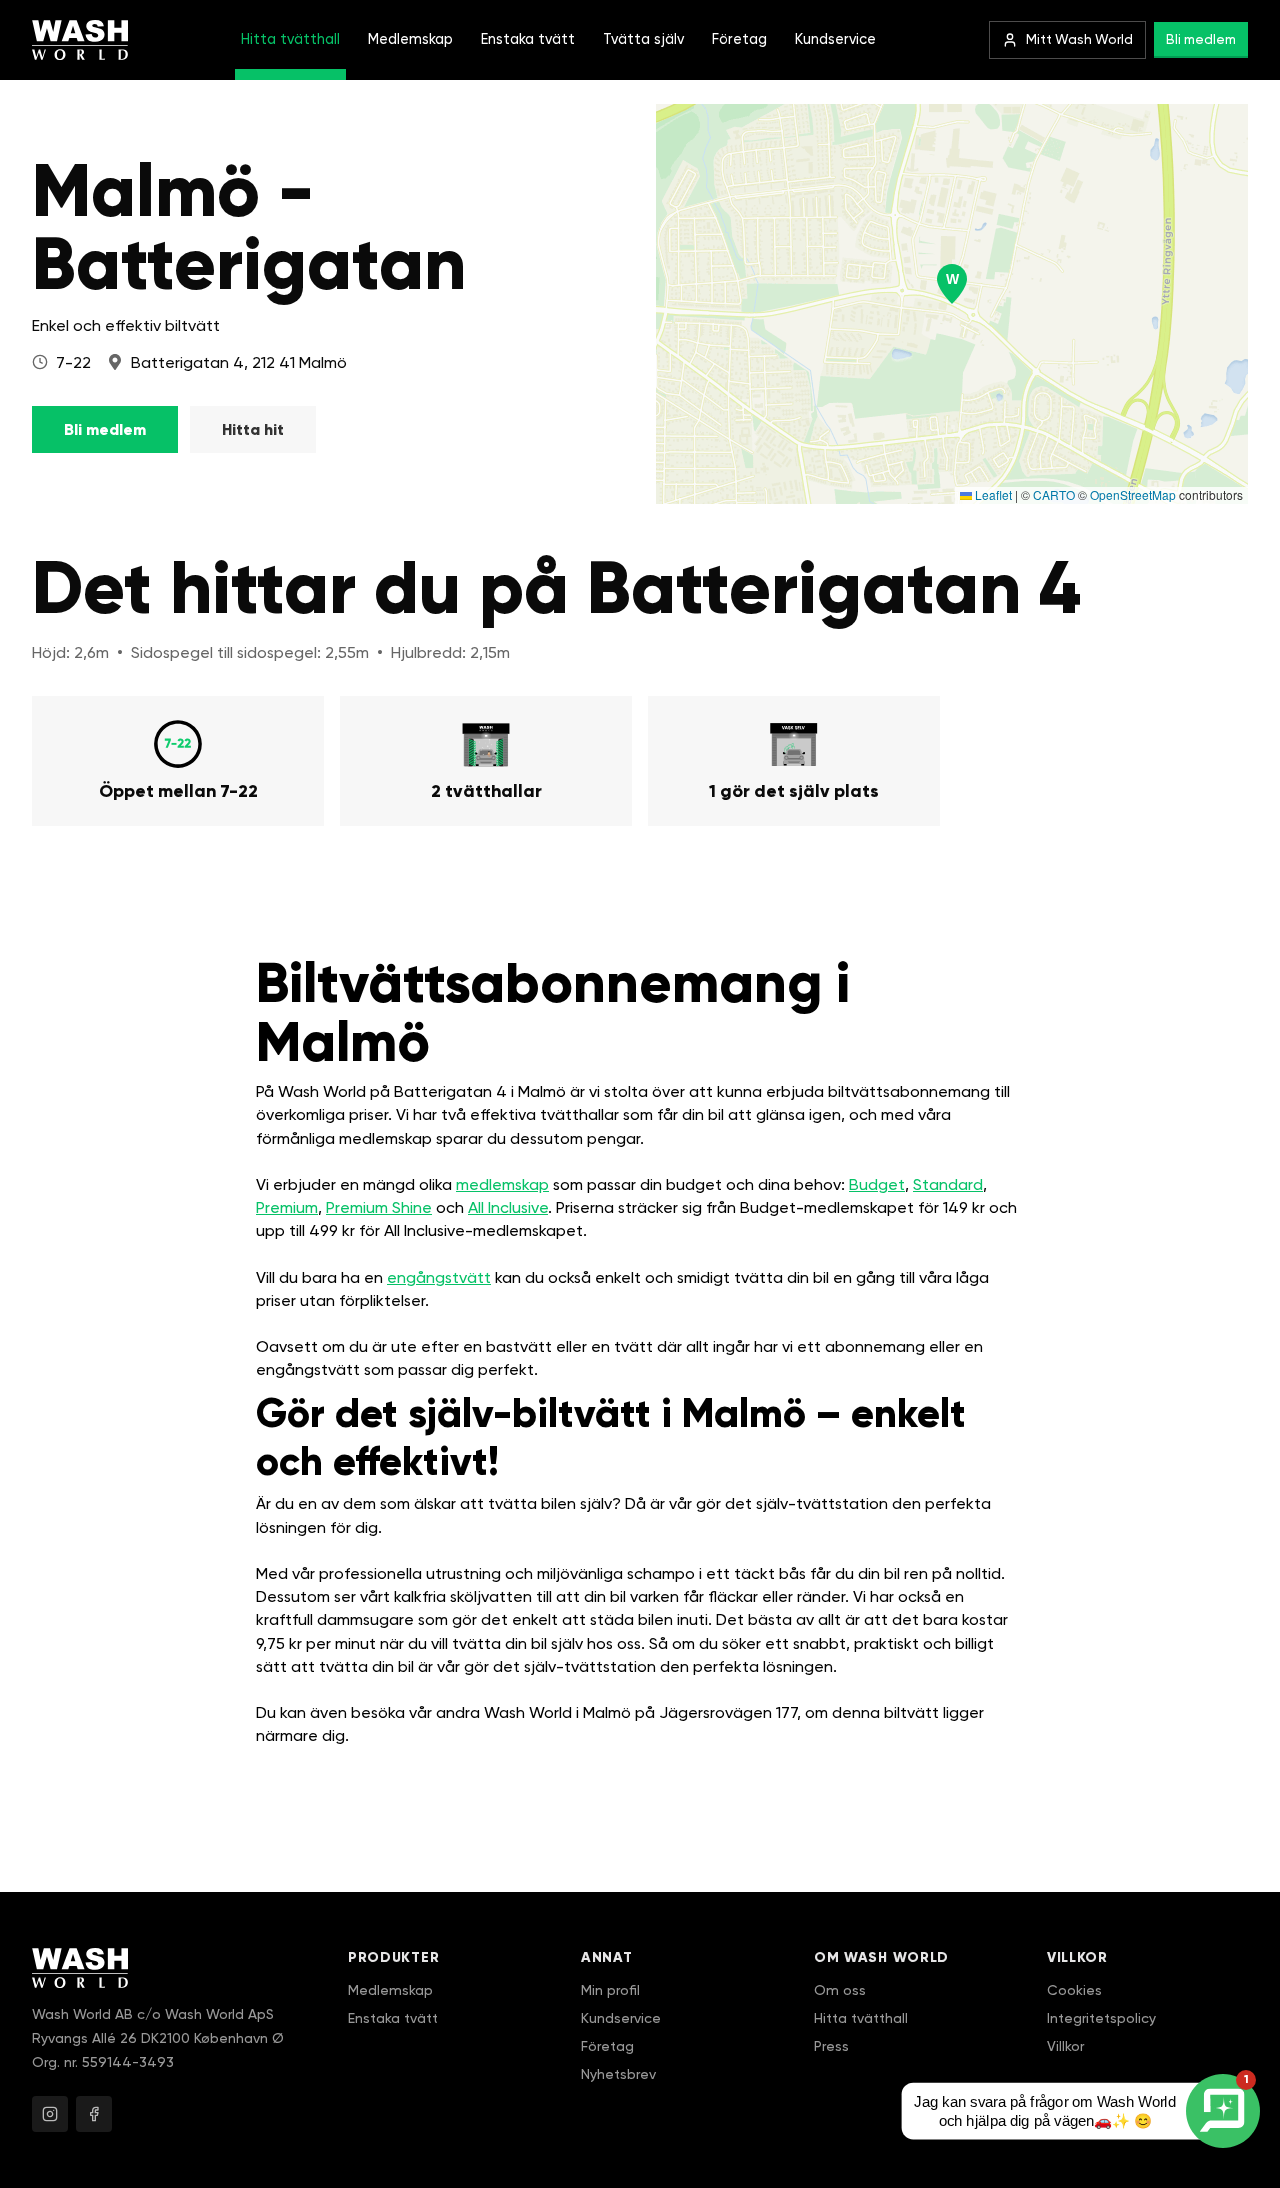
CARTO (1054, 494)
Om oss (840, 1990)
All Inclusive (508, 1207)
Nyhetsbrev (618, 2074)
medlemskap (502, 1184)
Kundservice (835, 39)
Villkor (1065, 2046)
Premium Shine (379, 1207)
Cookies (1074, 1990)
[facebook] (94, 2114)
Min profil (610, 1990)
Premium (287, 1207)
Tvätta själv (643, 39)
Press (831, 2046)
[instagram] (50, 2114)
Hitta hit (253, 429)
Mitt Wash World (1079, 39)
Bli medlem (1201, 39)
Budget (877, 1184)
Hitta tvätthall (290, 39)
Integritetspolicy (1101, 2018)
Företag (739, 39)
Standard (948, 1184)
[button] (952, 284)
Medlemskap (410, 39)
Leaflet (992, 494)
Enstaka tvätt (528, 39)
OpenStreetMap (1133, 494)
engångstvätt (439, 1277)
